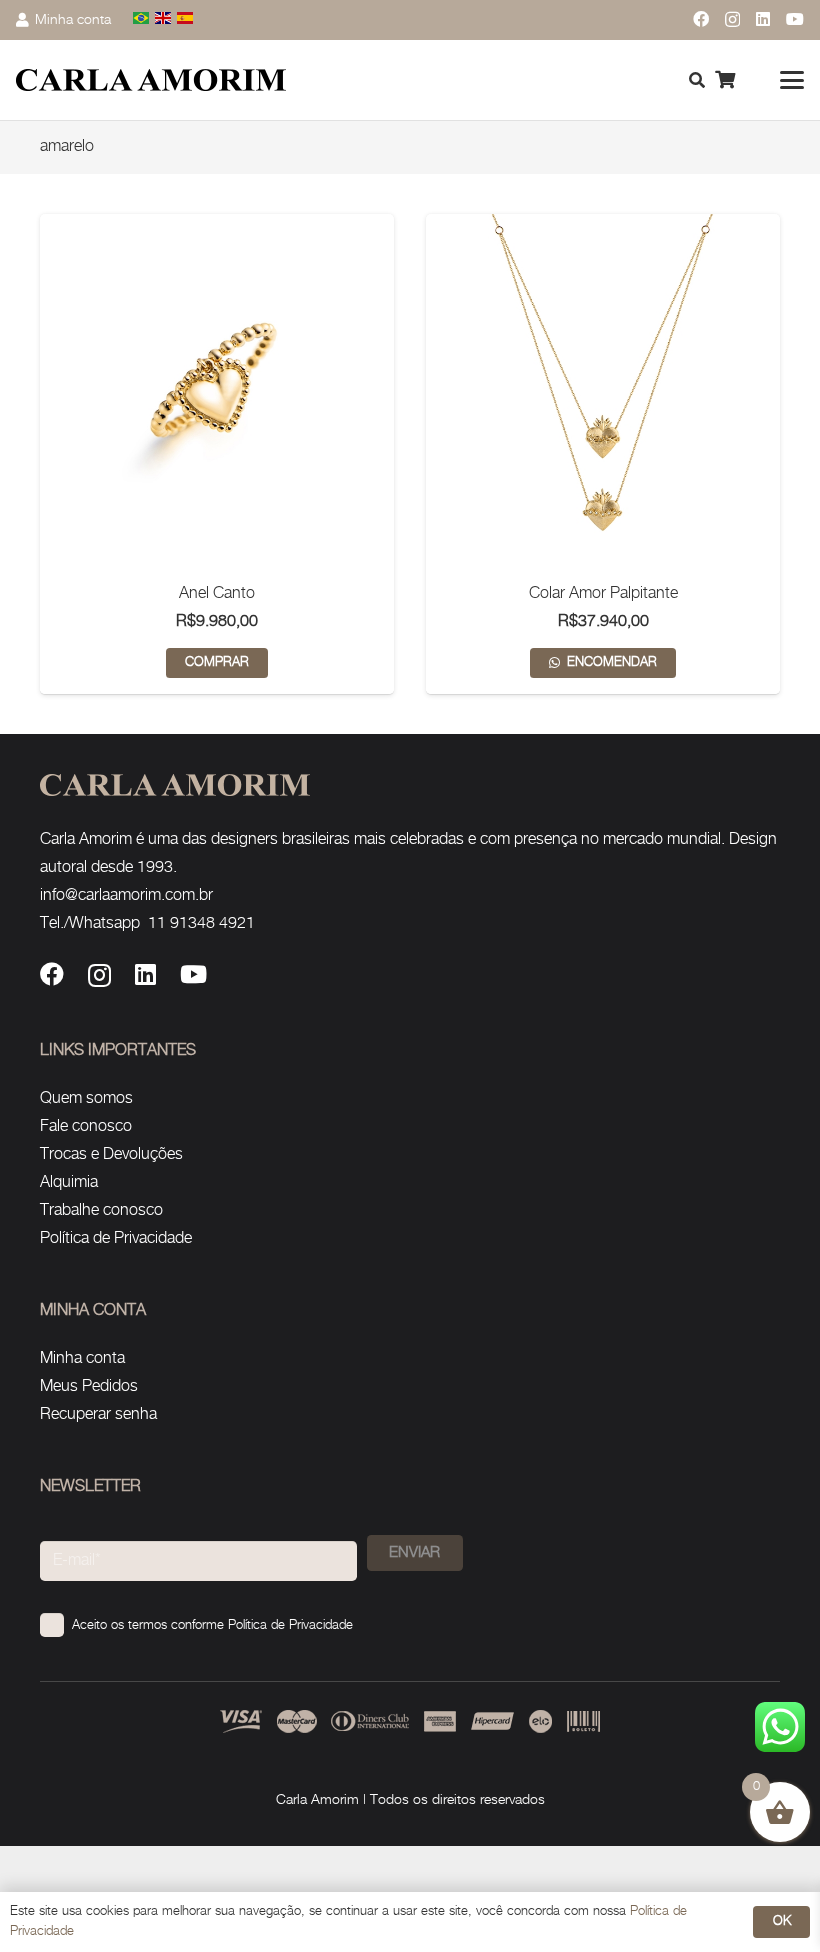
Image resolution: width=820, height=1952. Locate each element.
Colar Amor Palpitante (603, 593)
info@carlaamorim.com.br (126, 895)
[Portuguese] (142, 19)
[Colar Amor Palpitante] (603, 391)
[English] (164, 19)
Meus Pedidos (89, 1386)
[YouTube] (795, 19)
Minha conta (82, 1358)
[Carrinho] (725, 80)
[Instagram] (732, 20)
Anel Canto (217, 593)
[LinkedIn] (763, 19)
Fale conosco (86, 1126)
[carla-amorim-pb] (151, 80)
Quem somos (86, 1098)
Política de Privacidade (116, 1238)
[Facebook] (701, 19)
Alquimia (69, 1182)
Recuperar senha (98, 1414)
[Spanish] (186, 19)
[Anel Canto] (217, 391)
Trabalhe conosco (101, 1210)
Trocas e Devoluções (111, 1154)
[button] (792, 80)
